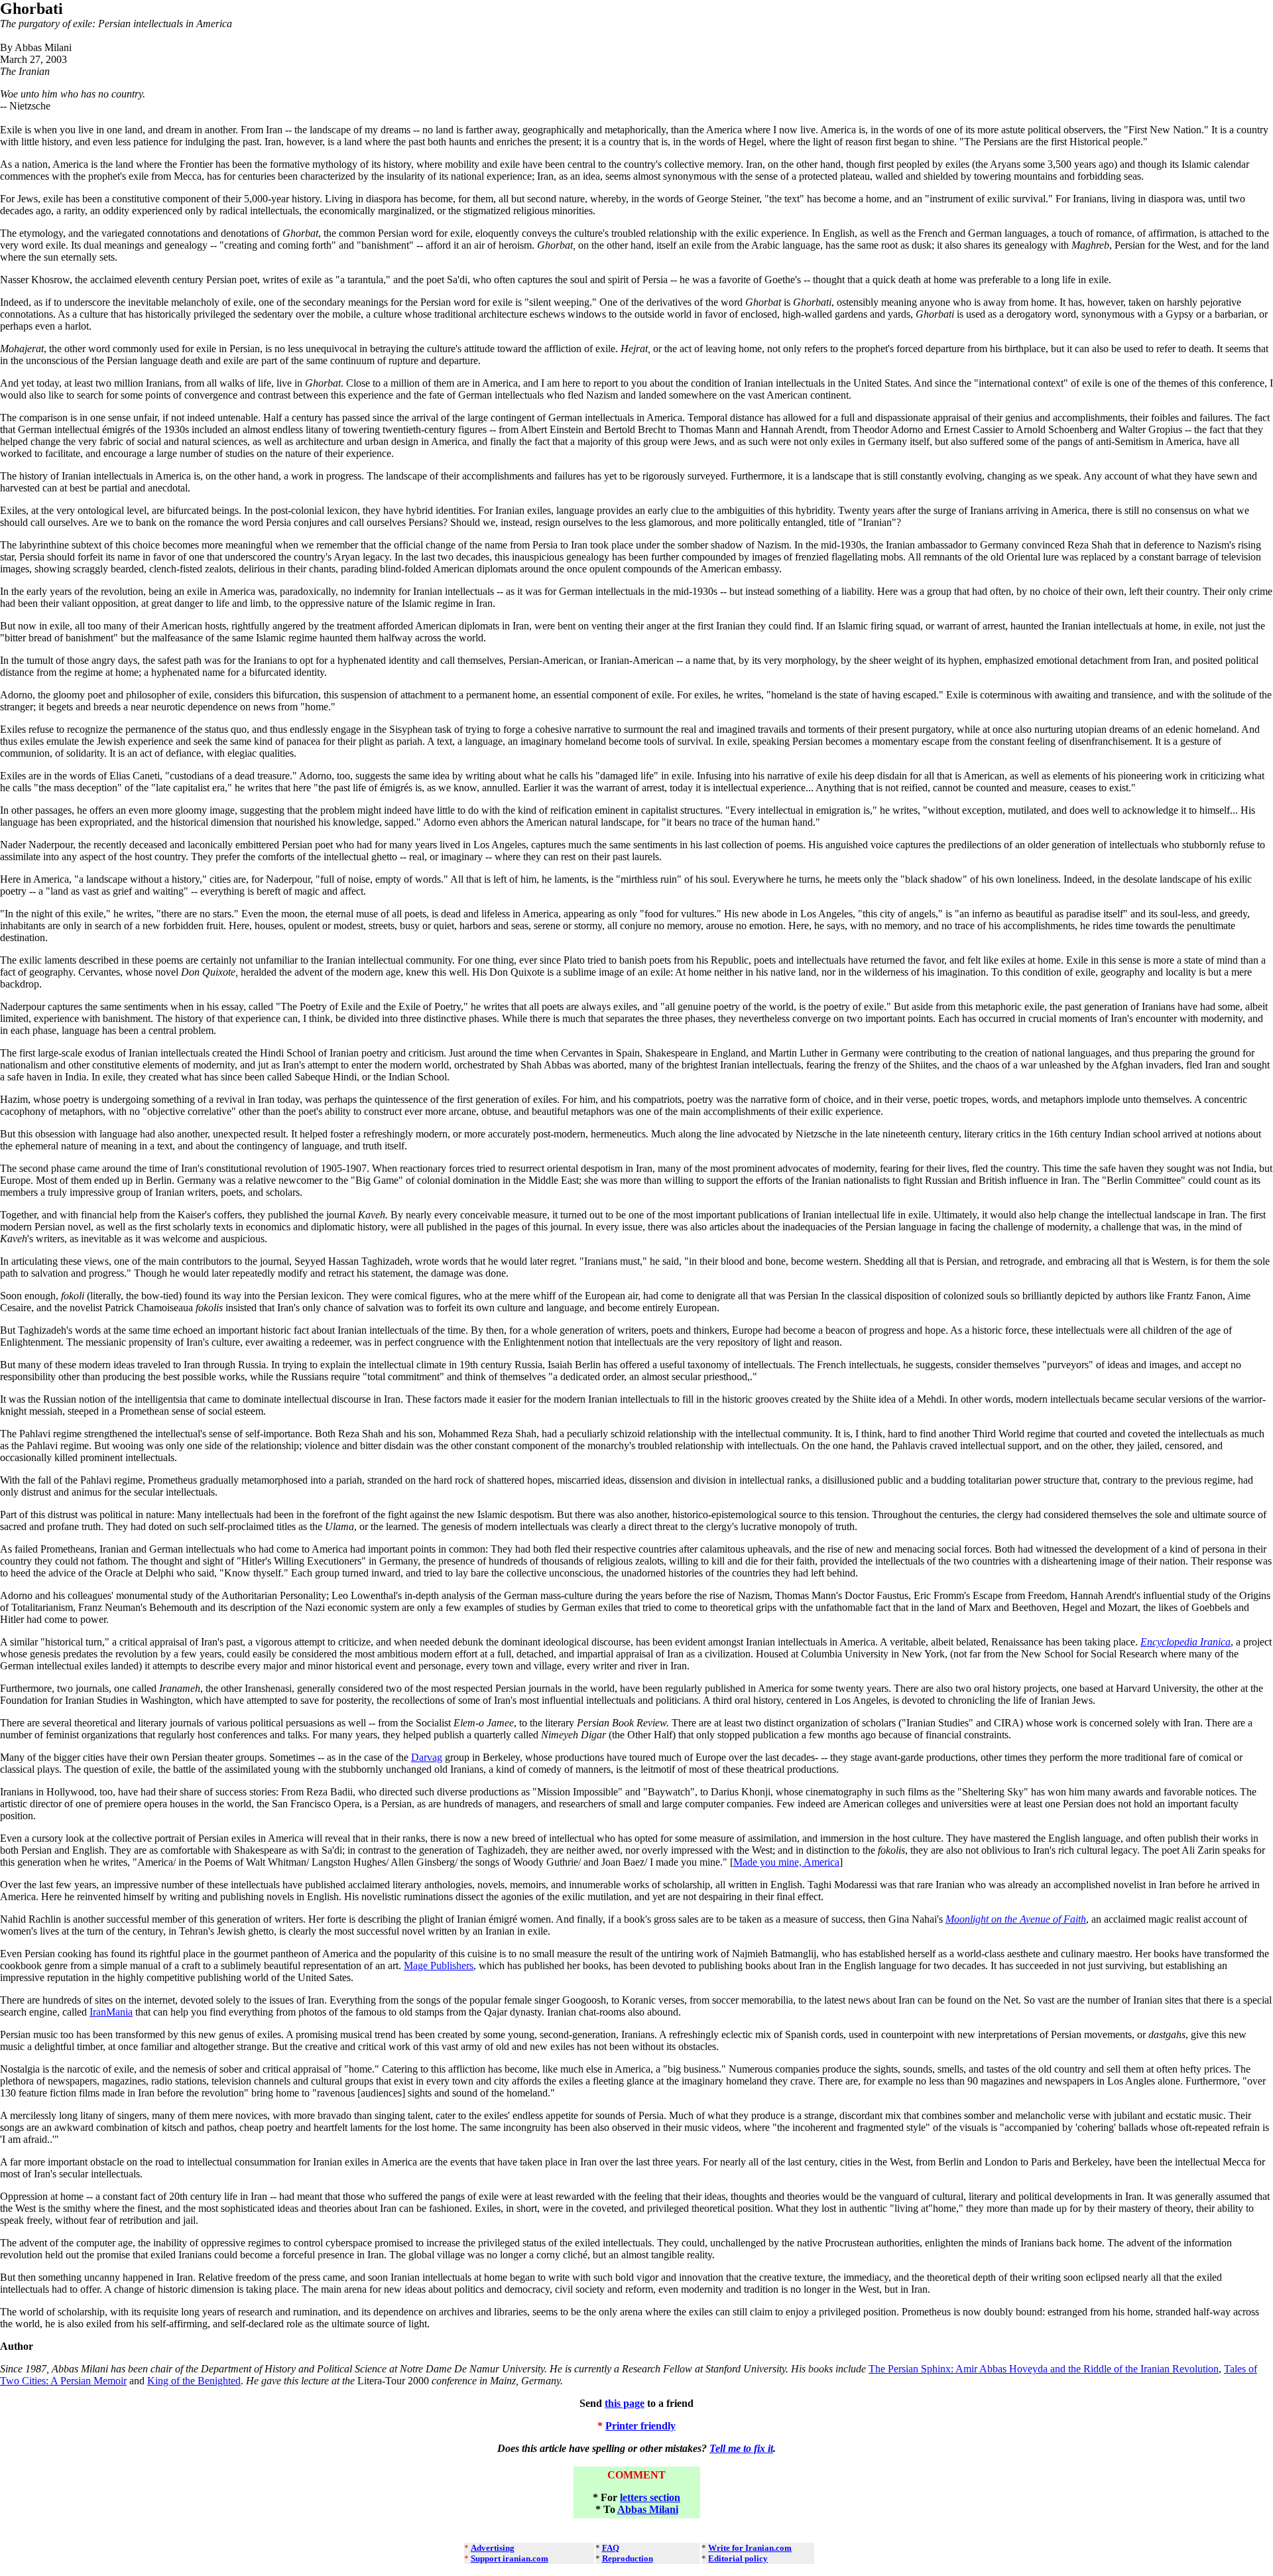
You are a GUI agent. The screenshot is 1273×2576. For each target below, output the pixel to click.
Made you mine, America (786, 1862)
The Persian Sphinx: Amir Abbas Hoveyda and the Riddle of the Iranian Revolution (1044, 2369)
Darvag (427, 1757)
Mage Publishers (439, 1965)
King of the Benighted (194, 2381)
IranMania (111, 2012)
